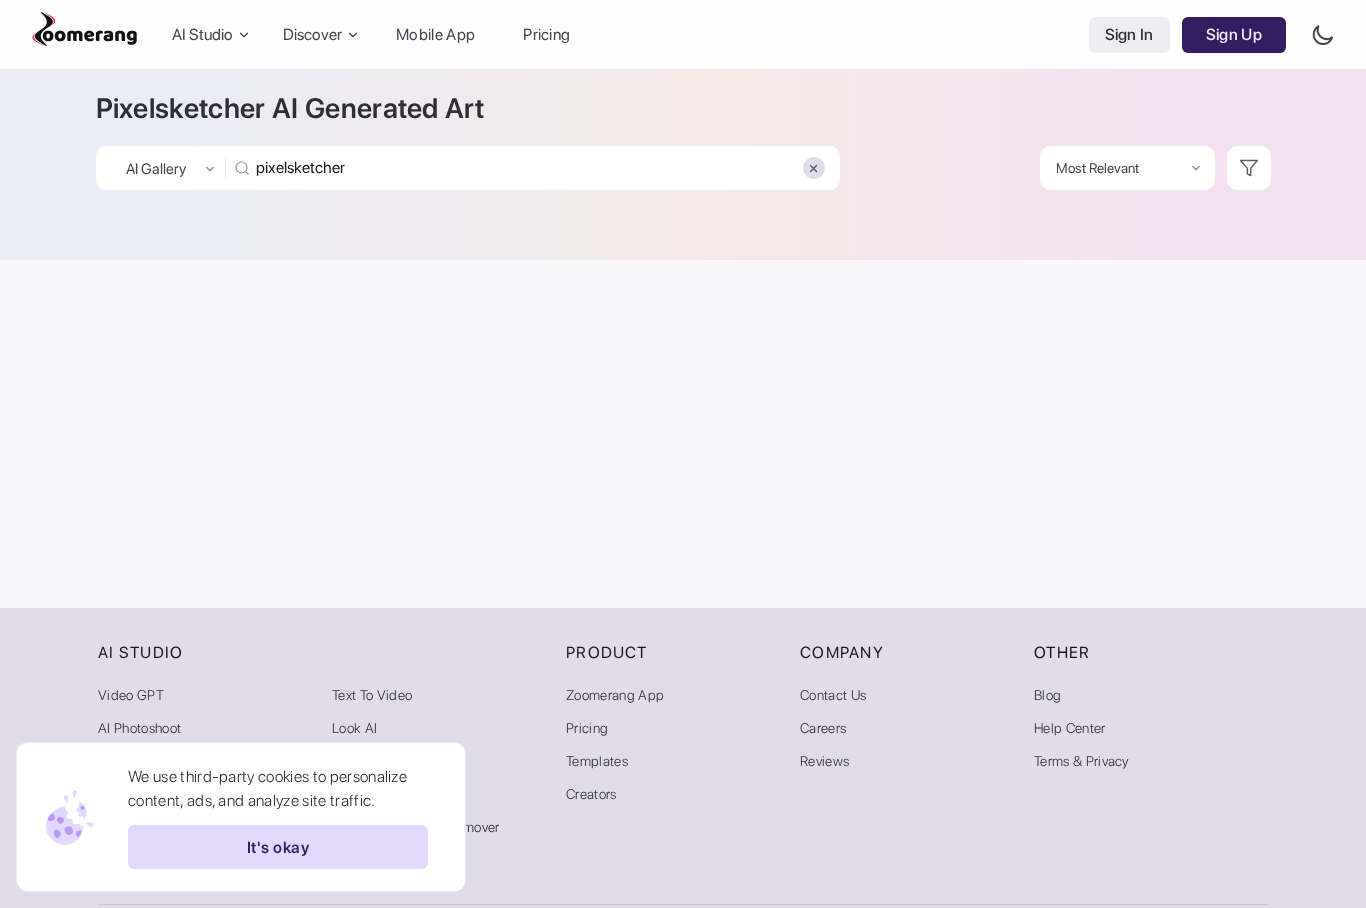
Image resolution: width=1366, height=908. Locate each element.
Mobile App (435, 34)
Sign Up (1234, 34)
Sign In (1129, 34)
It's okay (278, 847)
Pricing (546, 34)
